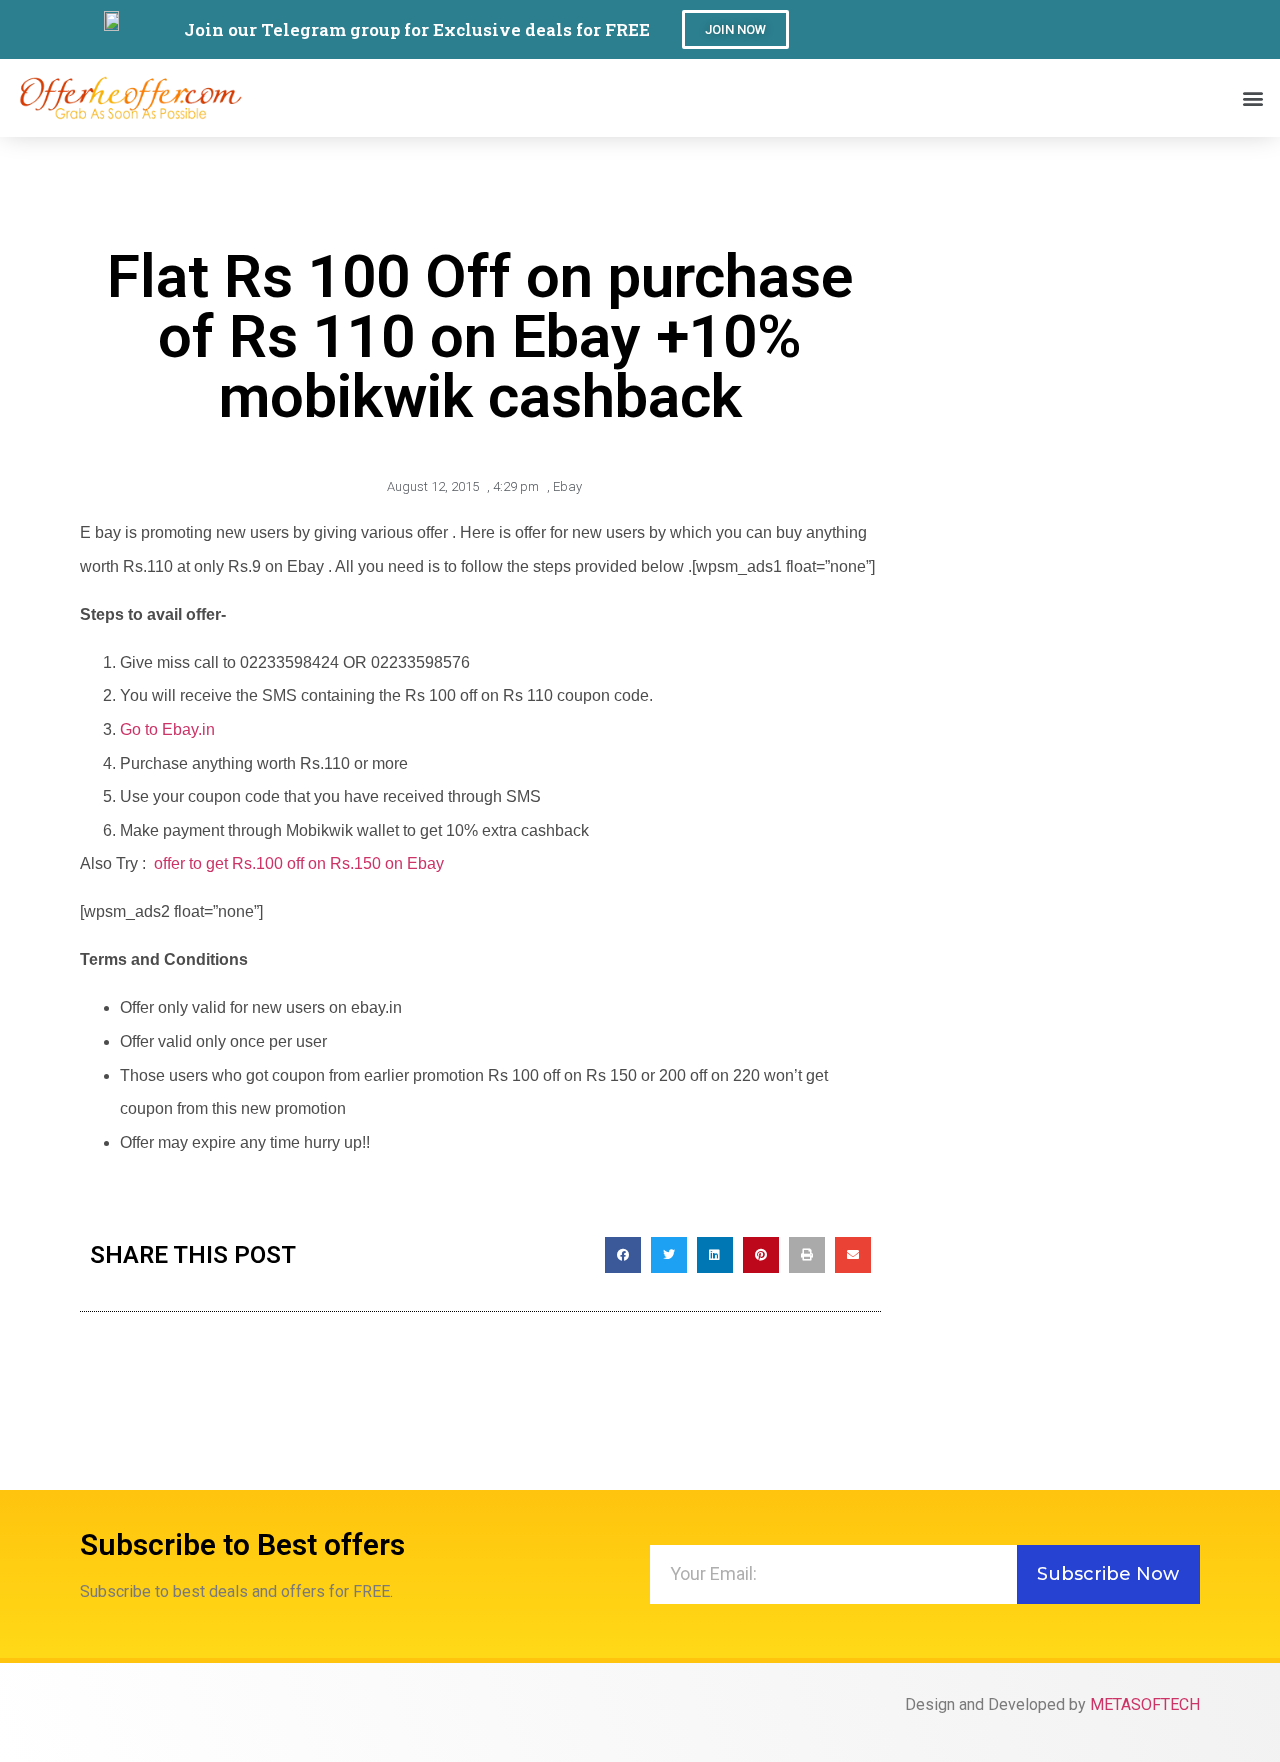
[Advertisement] (1050, 497)
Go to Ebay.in (167, 729)
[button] (735, 29)
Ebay (567, 486)
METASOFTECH (1145, 1704)
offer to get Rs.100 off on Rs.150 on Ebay (299, 863)
